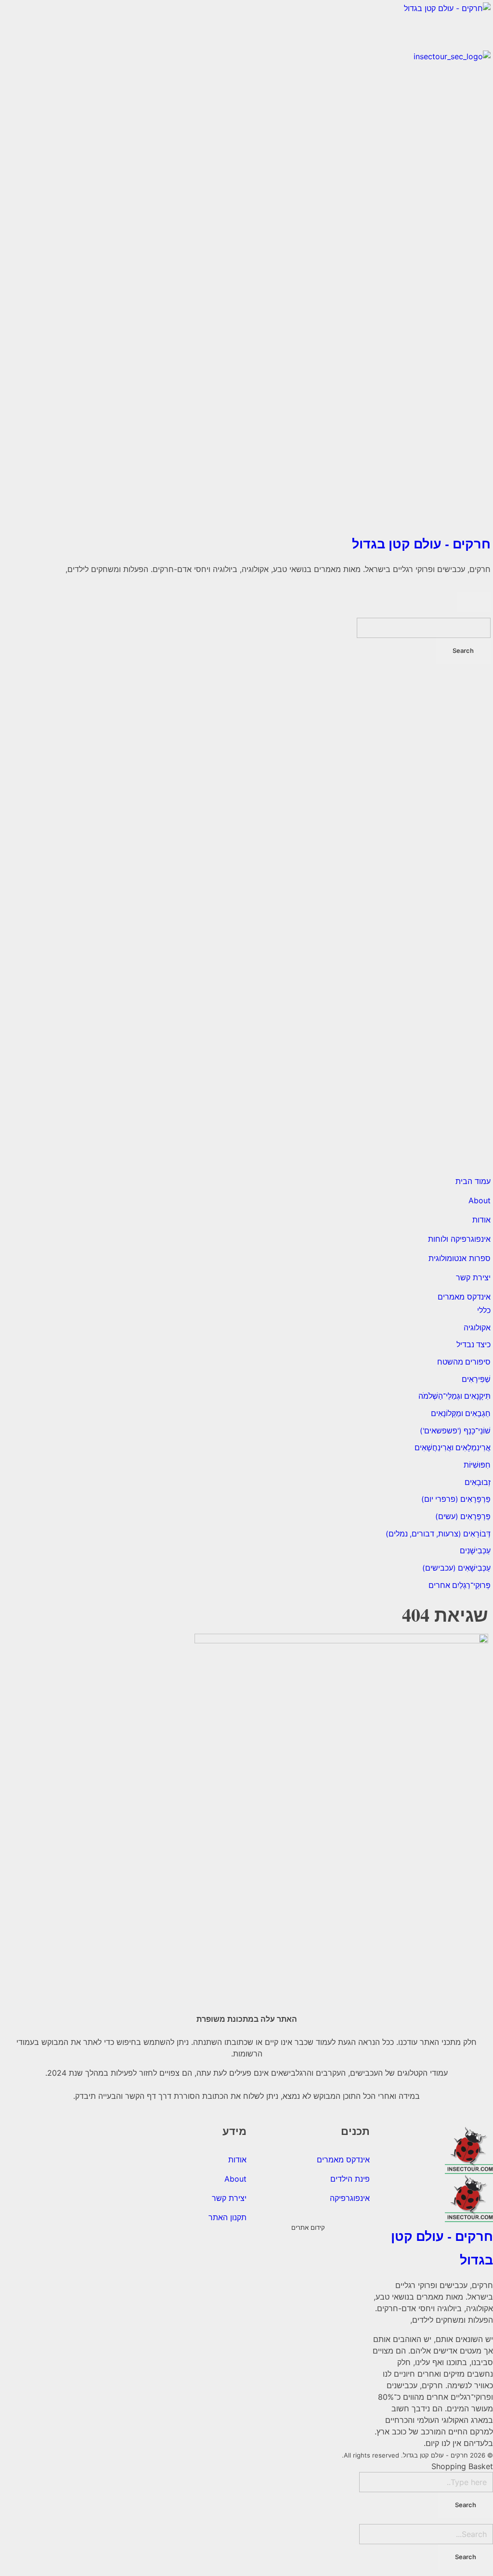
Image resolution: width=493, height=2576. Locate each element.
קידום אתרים (308, 2227)
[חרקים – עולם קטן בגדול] (246, 26)
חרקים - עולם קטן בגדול (421, 543)
